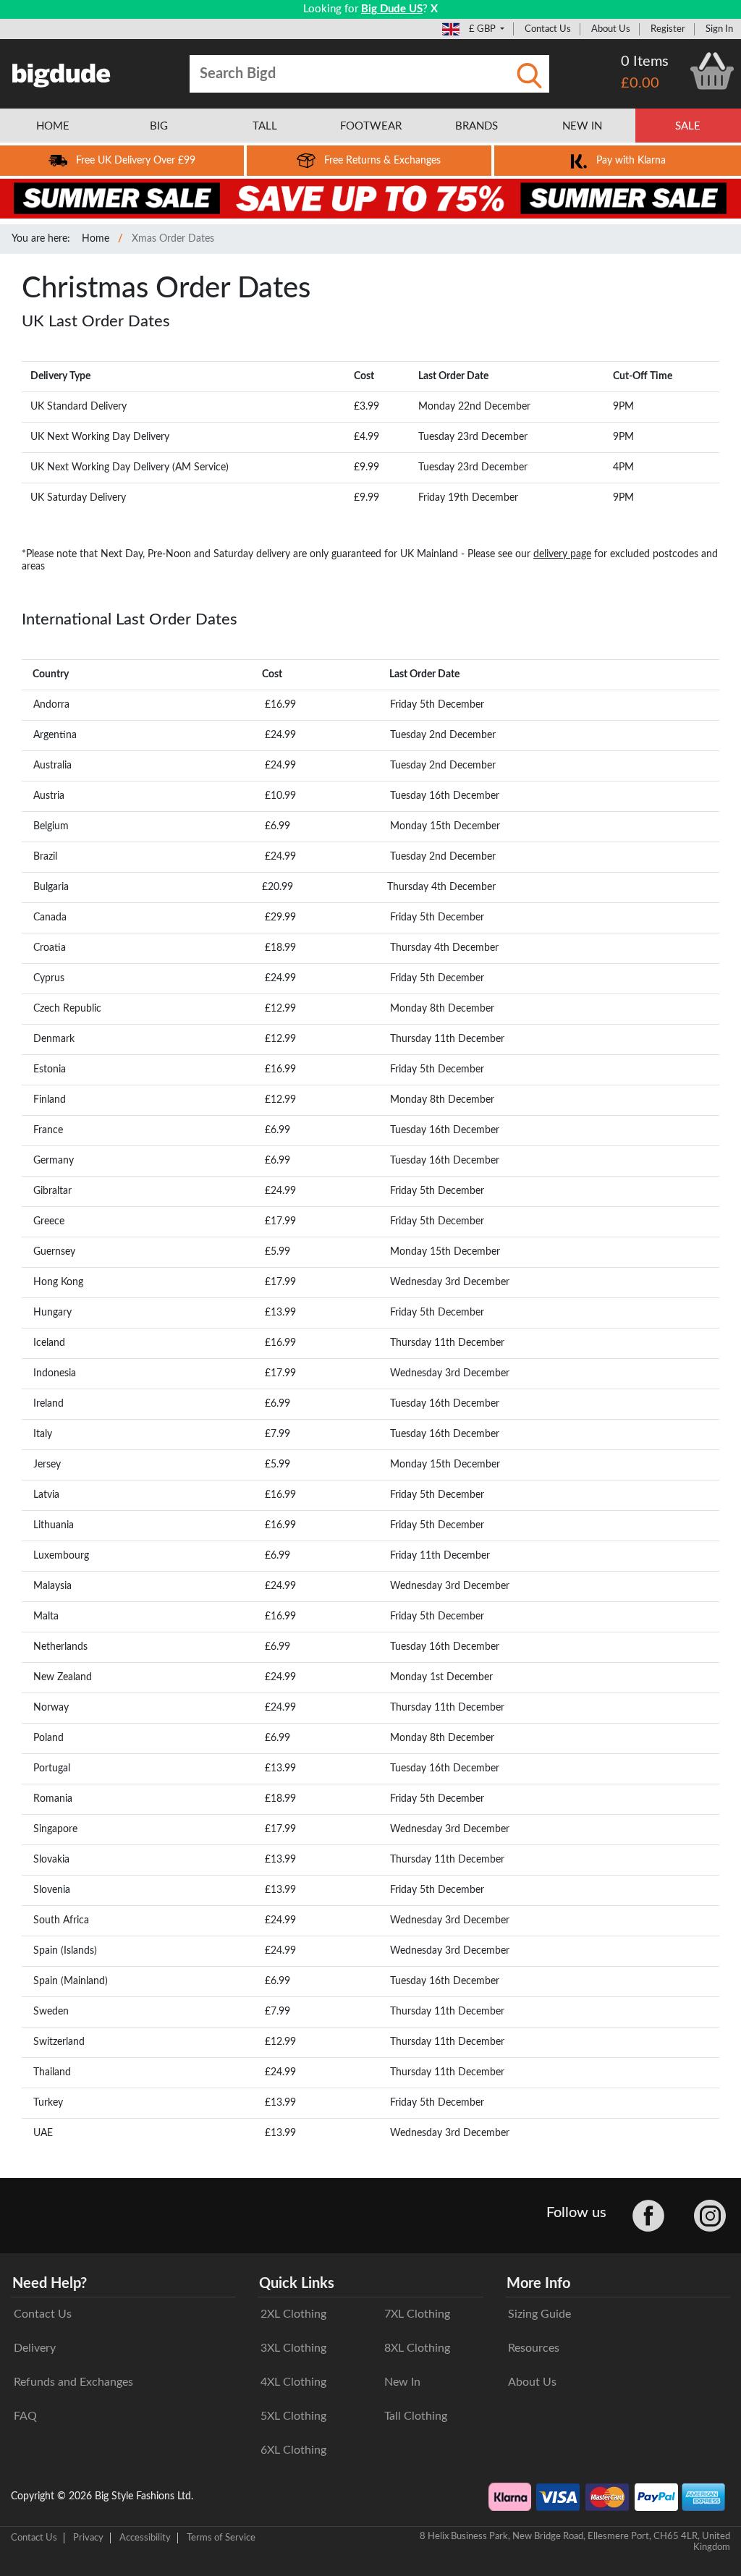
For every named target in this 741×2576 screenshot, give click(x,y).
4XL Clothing (293, 2382)
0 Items (645, 62)
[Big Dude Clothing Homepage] (62, 72)
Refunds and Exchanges (73, 2382)
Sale (688, 126)
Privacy (88, 2538)
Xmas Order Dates (173, 239)
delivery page (562, 554)
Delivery (35, 2348)
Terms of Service (221, 2538)
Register (668, 29)
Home (96, 239)
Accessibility (145, 2538)
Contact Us (548, 29)
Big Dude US (392, 9)
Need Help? (50, 2284)
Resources (534, 2348)
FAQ (25, 2416)
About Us (611, 29)
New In (402, 2382)
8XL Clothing (417, 2348)
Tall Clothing (416, 2416)
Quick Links (297, 2284)
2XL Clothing (293, 2314)
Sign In (719, 29)
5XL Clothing (293, 2416)
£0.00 (640, 83)
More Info (538, 2284)
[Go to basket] (712, 71)
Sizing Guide (539, 2314)
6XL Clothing (293, 2450)
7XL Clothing (417, 2314)
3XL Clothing (293, 2348)
